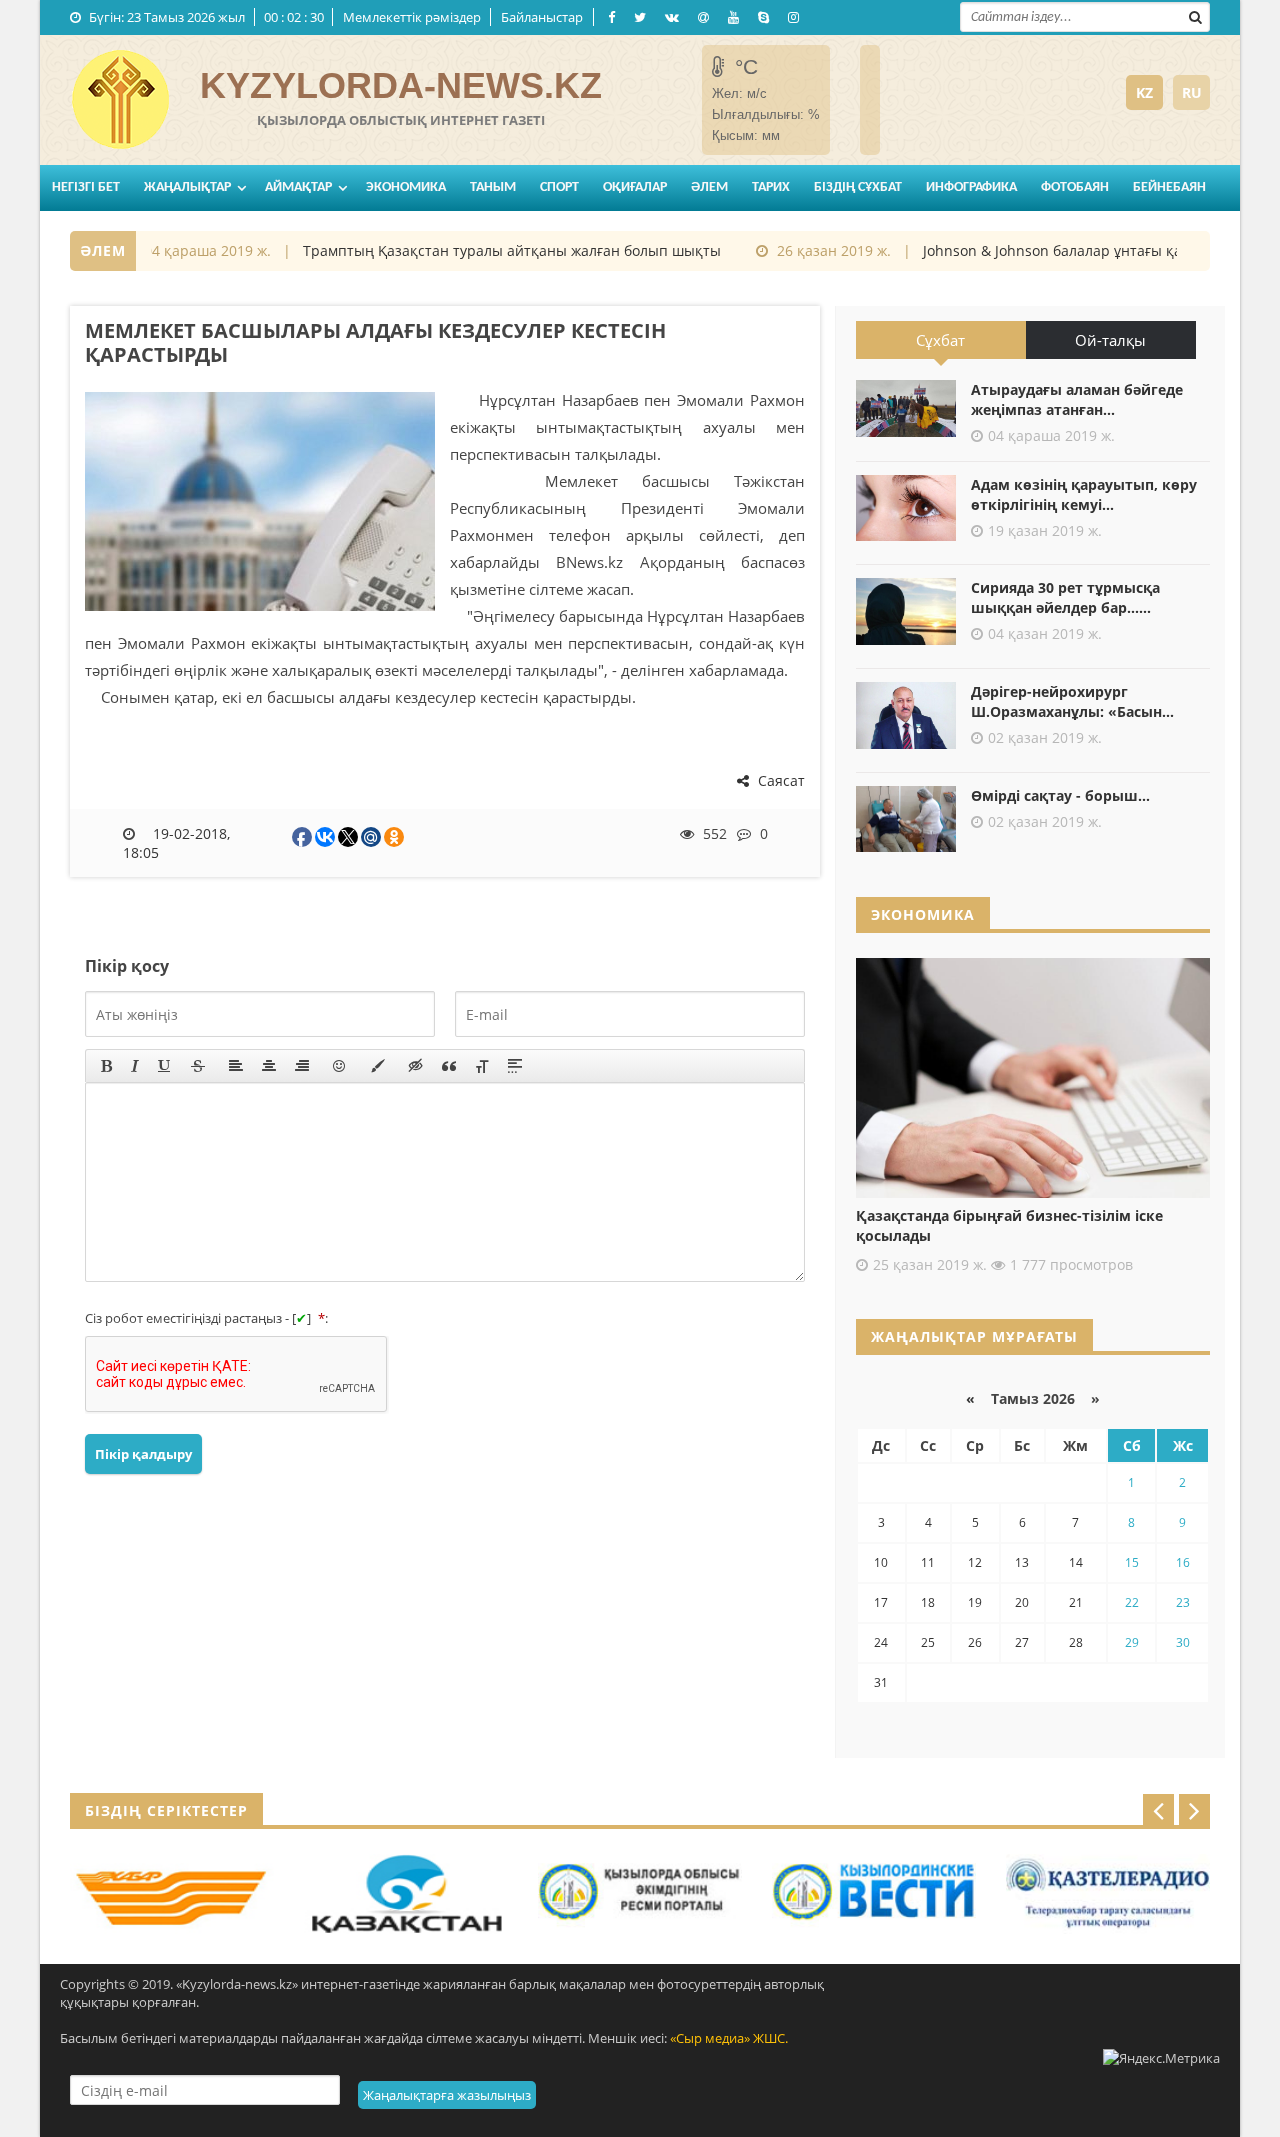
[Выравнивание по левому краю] (236, 1066)
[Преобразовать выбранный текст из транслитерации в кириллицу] (482, 1066)
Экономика (406, 187)
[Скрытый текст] (416, 1066)
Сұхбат (940, 340)
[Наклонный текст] (135, 1066)
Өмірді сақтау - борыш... (1060, 795)
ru (1192, 92)
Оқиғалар (635, 187)
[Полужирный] (106, 1066)
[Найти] (1195, 15)
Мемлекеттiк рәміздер (412, 17)
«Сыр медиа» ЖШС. (729, 2038)
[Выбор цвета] (378, 1066)
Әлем (709, 187)
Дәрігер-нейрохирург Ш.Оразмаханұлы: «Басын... (1072, 701)
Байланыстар (542, 17)
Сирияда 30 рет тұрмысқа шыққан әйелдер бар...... (1065, 597)
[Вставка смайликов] (340, 1066)
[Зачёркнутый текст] (198, 1066)
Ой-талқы (1110, 340)
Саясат (779, 780)
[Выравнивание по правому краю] (302, 1066)
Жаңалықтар (187, 187)
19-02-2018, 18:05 (177, 843)
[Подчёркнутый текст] (165, 1066)
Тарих (771, 187)
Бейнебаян (1169, 187)
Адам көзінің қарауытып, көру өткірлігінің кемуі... (1084, 494)
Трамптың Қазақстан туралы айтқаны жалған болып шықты (490, 250)
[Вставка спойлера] (515, 1066)
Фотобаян (1075, 187)
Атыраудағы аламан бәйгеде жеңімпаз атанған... (1077, 399)
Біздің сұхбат (858, 187)
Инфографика (971, 187)
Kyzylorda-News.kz (401, 85)
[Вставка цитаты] (449, 1066)
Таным (493, 187)
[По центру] (269, 1066)
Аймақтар (298, 187)
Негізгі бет (86, 187)
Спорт (559, 187)
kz (1144, 92)
